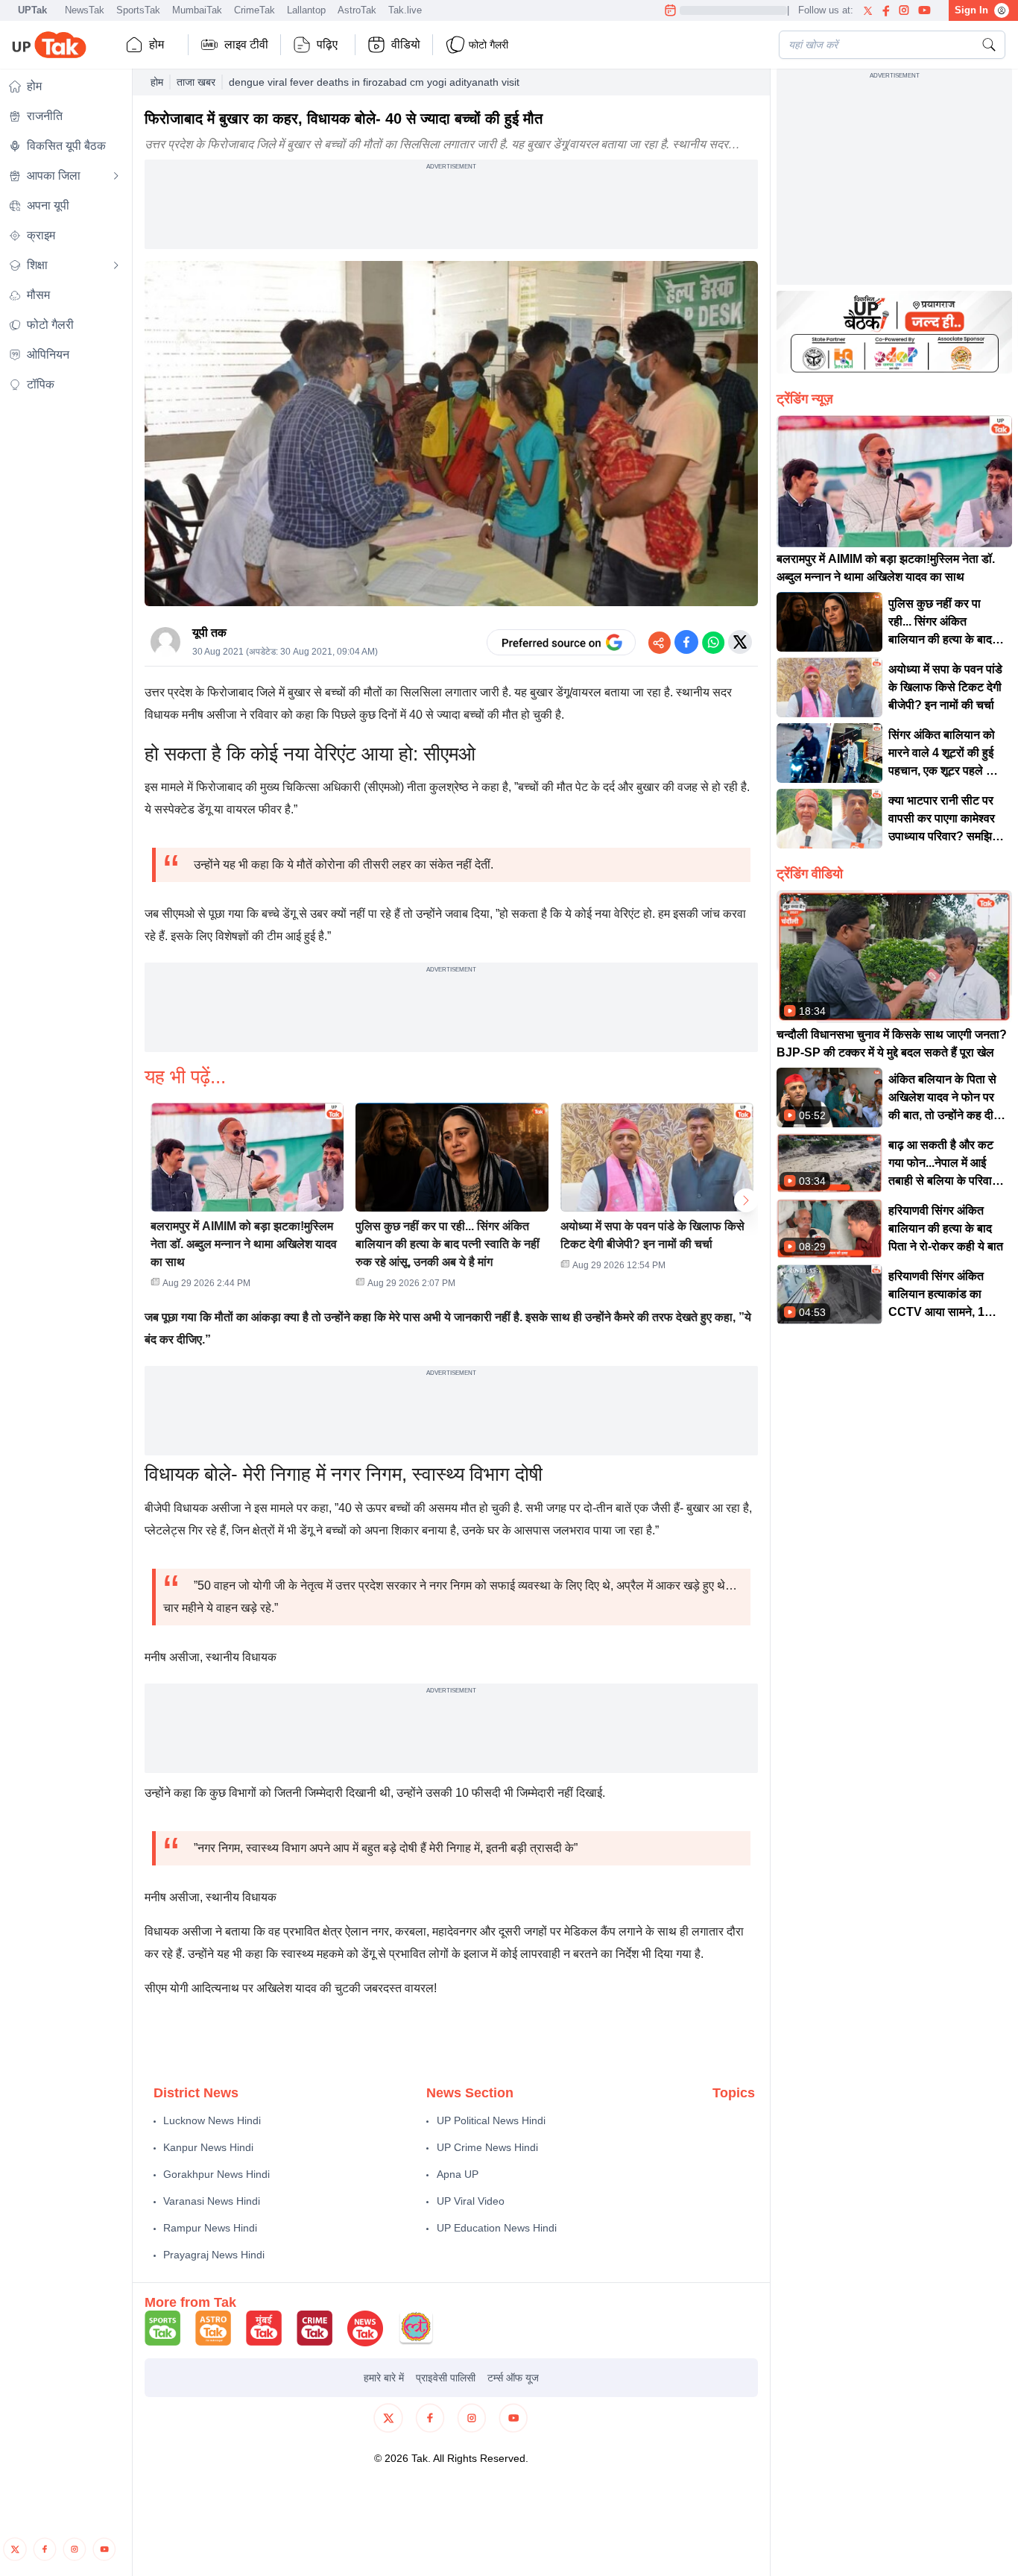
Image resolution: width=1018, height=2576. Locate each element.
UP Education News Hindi (497, 2228)
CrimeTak (255, 10)
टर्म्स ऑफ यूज (513, 2378)
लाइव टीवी (246, 44)
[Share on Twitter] (740, 642)
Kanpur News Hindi (208, 2147)
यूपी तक (209, 633)
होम (157, 44)
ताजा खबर (196, 82)
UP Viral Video (471, 2201)
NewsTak (85, 10)
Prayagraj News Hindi (214, 2255)
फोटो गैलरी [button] (489, 45)
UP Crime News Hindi (487, 2147)
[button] (247, 1200)
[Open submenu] (116, 176)
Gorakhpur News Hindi (216, 2174)
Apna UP (458, 2174)
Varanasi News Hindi (212, 2201)
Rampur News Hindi (210, 2228)
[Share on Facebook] (686, 642)
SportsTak (138, 10)
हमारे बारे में (384, 2378)
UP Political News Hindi (491, 2120)
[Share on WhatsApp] (713, 642)
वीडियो (406, 44)
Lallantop (306, 10)
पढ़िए (327, 44)
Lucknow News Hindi (212, 2120)
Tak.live (405, 10)
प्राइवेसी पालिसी (446, 2378)
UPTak (32, 10)
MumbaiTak (197, 10)
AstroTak (357, 10)
